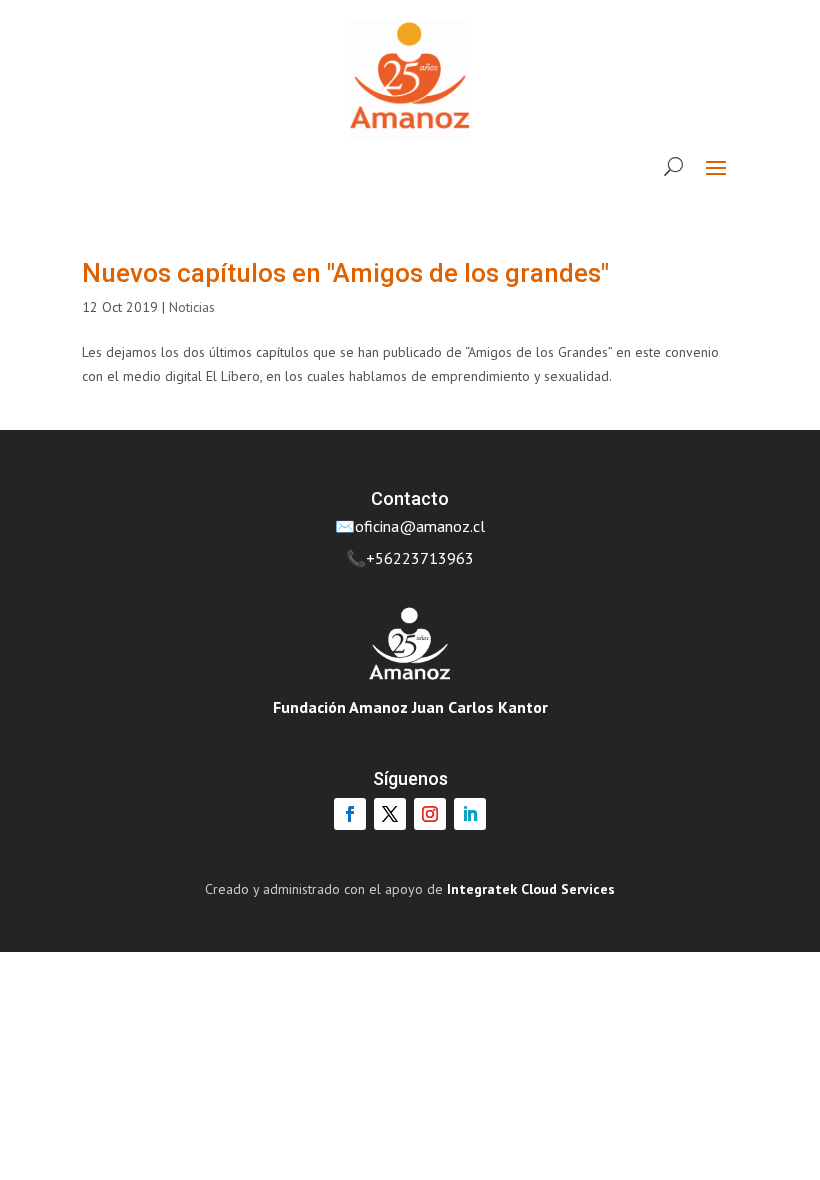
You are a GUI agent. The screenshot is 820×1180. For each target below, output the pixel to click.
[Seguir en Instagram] (430, 814)
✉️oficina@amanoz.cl (410, 526)
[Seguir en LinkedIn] (470, 814)
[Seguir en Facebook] (350, 814)
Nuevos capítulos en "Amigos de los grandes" (345, 273)
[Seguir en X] (390, 814)
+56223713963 (420, 558)
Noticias (192, 307)
